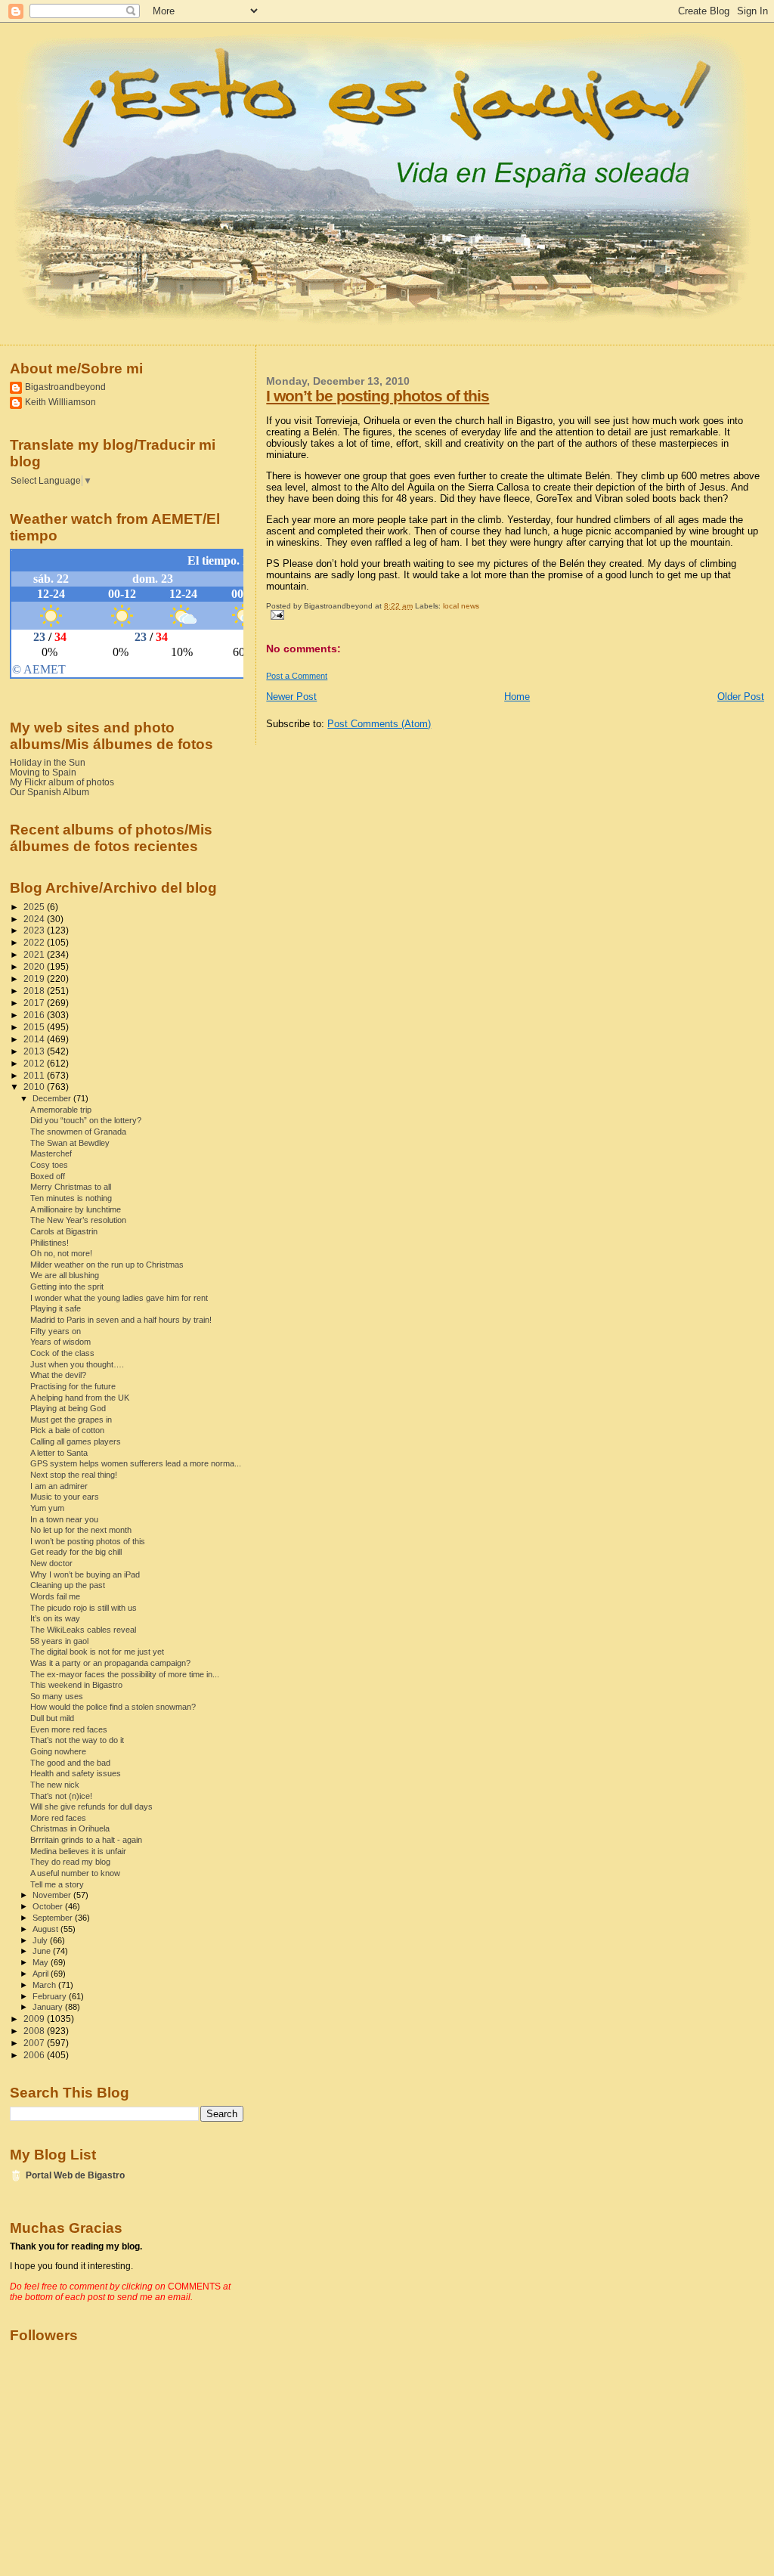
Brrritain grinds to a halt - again (86, 1840)
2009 (35, 2019)
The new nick (55, 1785)
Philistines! (50, 1243)
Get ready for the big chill (76, 1552)
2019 (35, 978)
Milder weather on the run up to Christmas (107, 1265)
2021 (35, 954)
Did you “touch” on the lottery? (86, 1120)
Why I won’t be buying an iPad (85, 1574)
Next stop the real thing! (74, 1475)
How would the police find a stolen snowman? (113, 1707)
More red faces (58, 1818)
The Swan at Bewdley (70, 1143)
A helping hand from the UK (80, 1398)
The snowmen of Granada (78, 1132)
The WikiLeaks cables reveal (83, 1630)
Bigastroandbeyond (65, 387)
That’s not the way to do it (77, 1740)
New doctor (51, 1563)
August (46, 1929)
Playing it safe (56, 1308)
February (51, 1996)
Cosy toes (49, 1165)
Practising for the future (73, 1386)
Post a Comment (297, 676)
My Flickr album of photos (62, 782)
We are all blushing (65, 1275)
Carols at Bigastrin (64, 1231)
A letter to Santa (59, 1453)
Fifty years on (56, 1331)
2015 (35, 1027)
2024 (35, 919)
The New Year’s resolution (78, 1220)
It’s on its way (55, 1618)
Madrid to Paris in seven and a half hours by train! (121, 1320)
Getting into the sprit (67, 1286)
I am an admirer (59, 1486)
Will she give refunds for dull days (91, 1807)
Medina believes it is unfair (78, 1851)
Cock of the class (62, 1353)
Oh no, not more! (61, 1253)
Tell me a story (57, 1884)
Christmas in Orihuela (70, 1828)
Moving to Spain (43, 772)
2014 (35, 1039)
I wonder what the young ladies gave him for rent (119, 1298)
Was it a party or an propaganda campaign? (110, 1663)
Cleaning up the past (68, 1585)
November (53, 1895)
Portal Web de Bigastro (75, 2175)
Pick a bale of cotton (67, 1430)
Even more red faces (69, 1729)
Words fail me (55, 1596)
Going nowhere (58, 1751)
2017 (35, 1003)
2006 (35, 2055)
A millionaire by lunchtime (76, 1209)
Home (517, 697)
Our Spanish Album (50, 792)
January (49, 2007)
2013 (35, 1051)
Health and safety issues (76, 1773)
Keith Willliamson (60, 402)
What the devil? (58, 1375)
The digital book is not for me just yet (97, 1652)
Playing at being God (68, 1408)
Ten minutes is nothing (71, 1198)
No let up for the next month (81, 1530)
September (54, 1918)
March (45, 1985)
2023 (35, 930)
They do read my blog (70, 1862)
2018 (35, 991)
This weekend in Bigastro (76, 1685)
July (41, 1940)
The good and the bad (70, 1763)
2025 (35, 907)
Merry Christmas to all (71, 1187)
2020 (35, 966)
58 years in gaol (59, 1641)
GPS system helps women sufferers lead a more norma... (136, 1463)
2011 (35, 1075)
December (53, 1098)
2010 (35, 1087)
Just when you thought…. (77, 1364)
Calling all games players (76, 1441)
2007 (35, 2043)
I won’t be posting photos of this (378, 396)
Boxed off (48, 1176)
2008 (35, 2031)
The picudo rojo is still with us (84, 1608)
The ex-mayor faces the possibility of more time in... (125, 1674)
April (42, 1974)
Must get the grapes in (71, 1420)
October (49, 1906)
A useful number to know (75, 1873)
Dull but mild (52, 1718)
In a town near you (64, 1519)
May (42, 1962)
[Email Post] (275, 614)
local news (461, 606)
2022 (35, 942)
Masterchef (51, 1153)
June (43, 1951)
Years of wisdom (60, 1342)
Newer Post (291, 697)
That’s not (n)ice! (61, 1796)
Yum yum (47, 1508)
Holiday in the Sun (48, 762)
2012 (35, 1063)
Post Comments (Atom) (379, 724)
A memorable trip (61, 1110)
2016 (35, 1015)
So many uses (57, 1696)
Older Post (741, 697)
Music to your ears (65, 1497)
